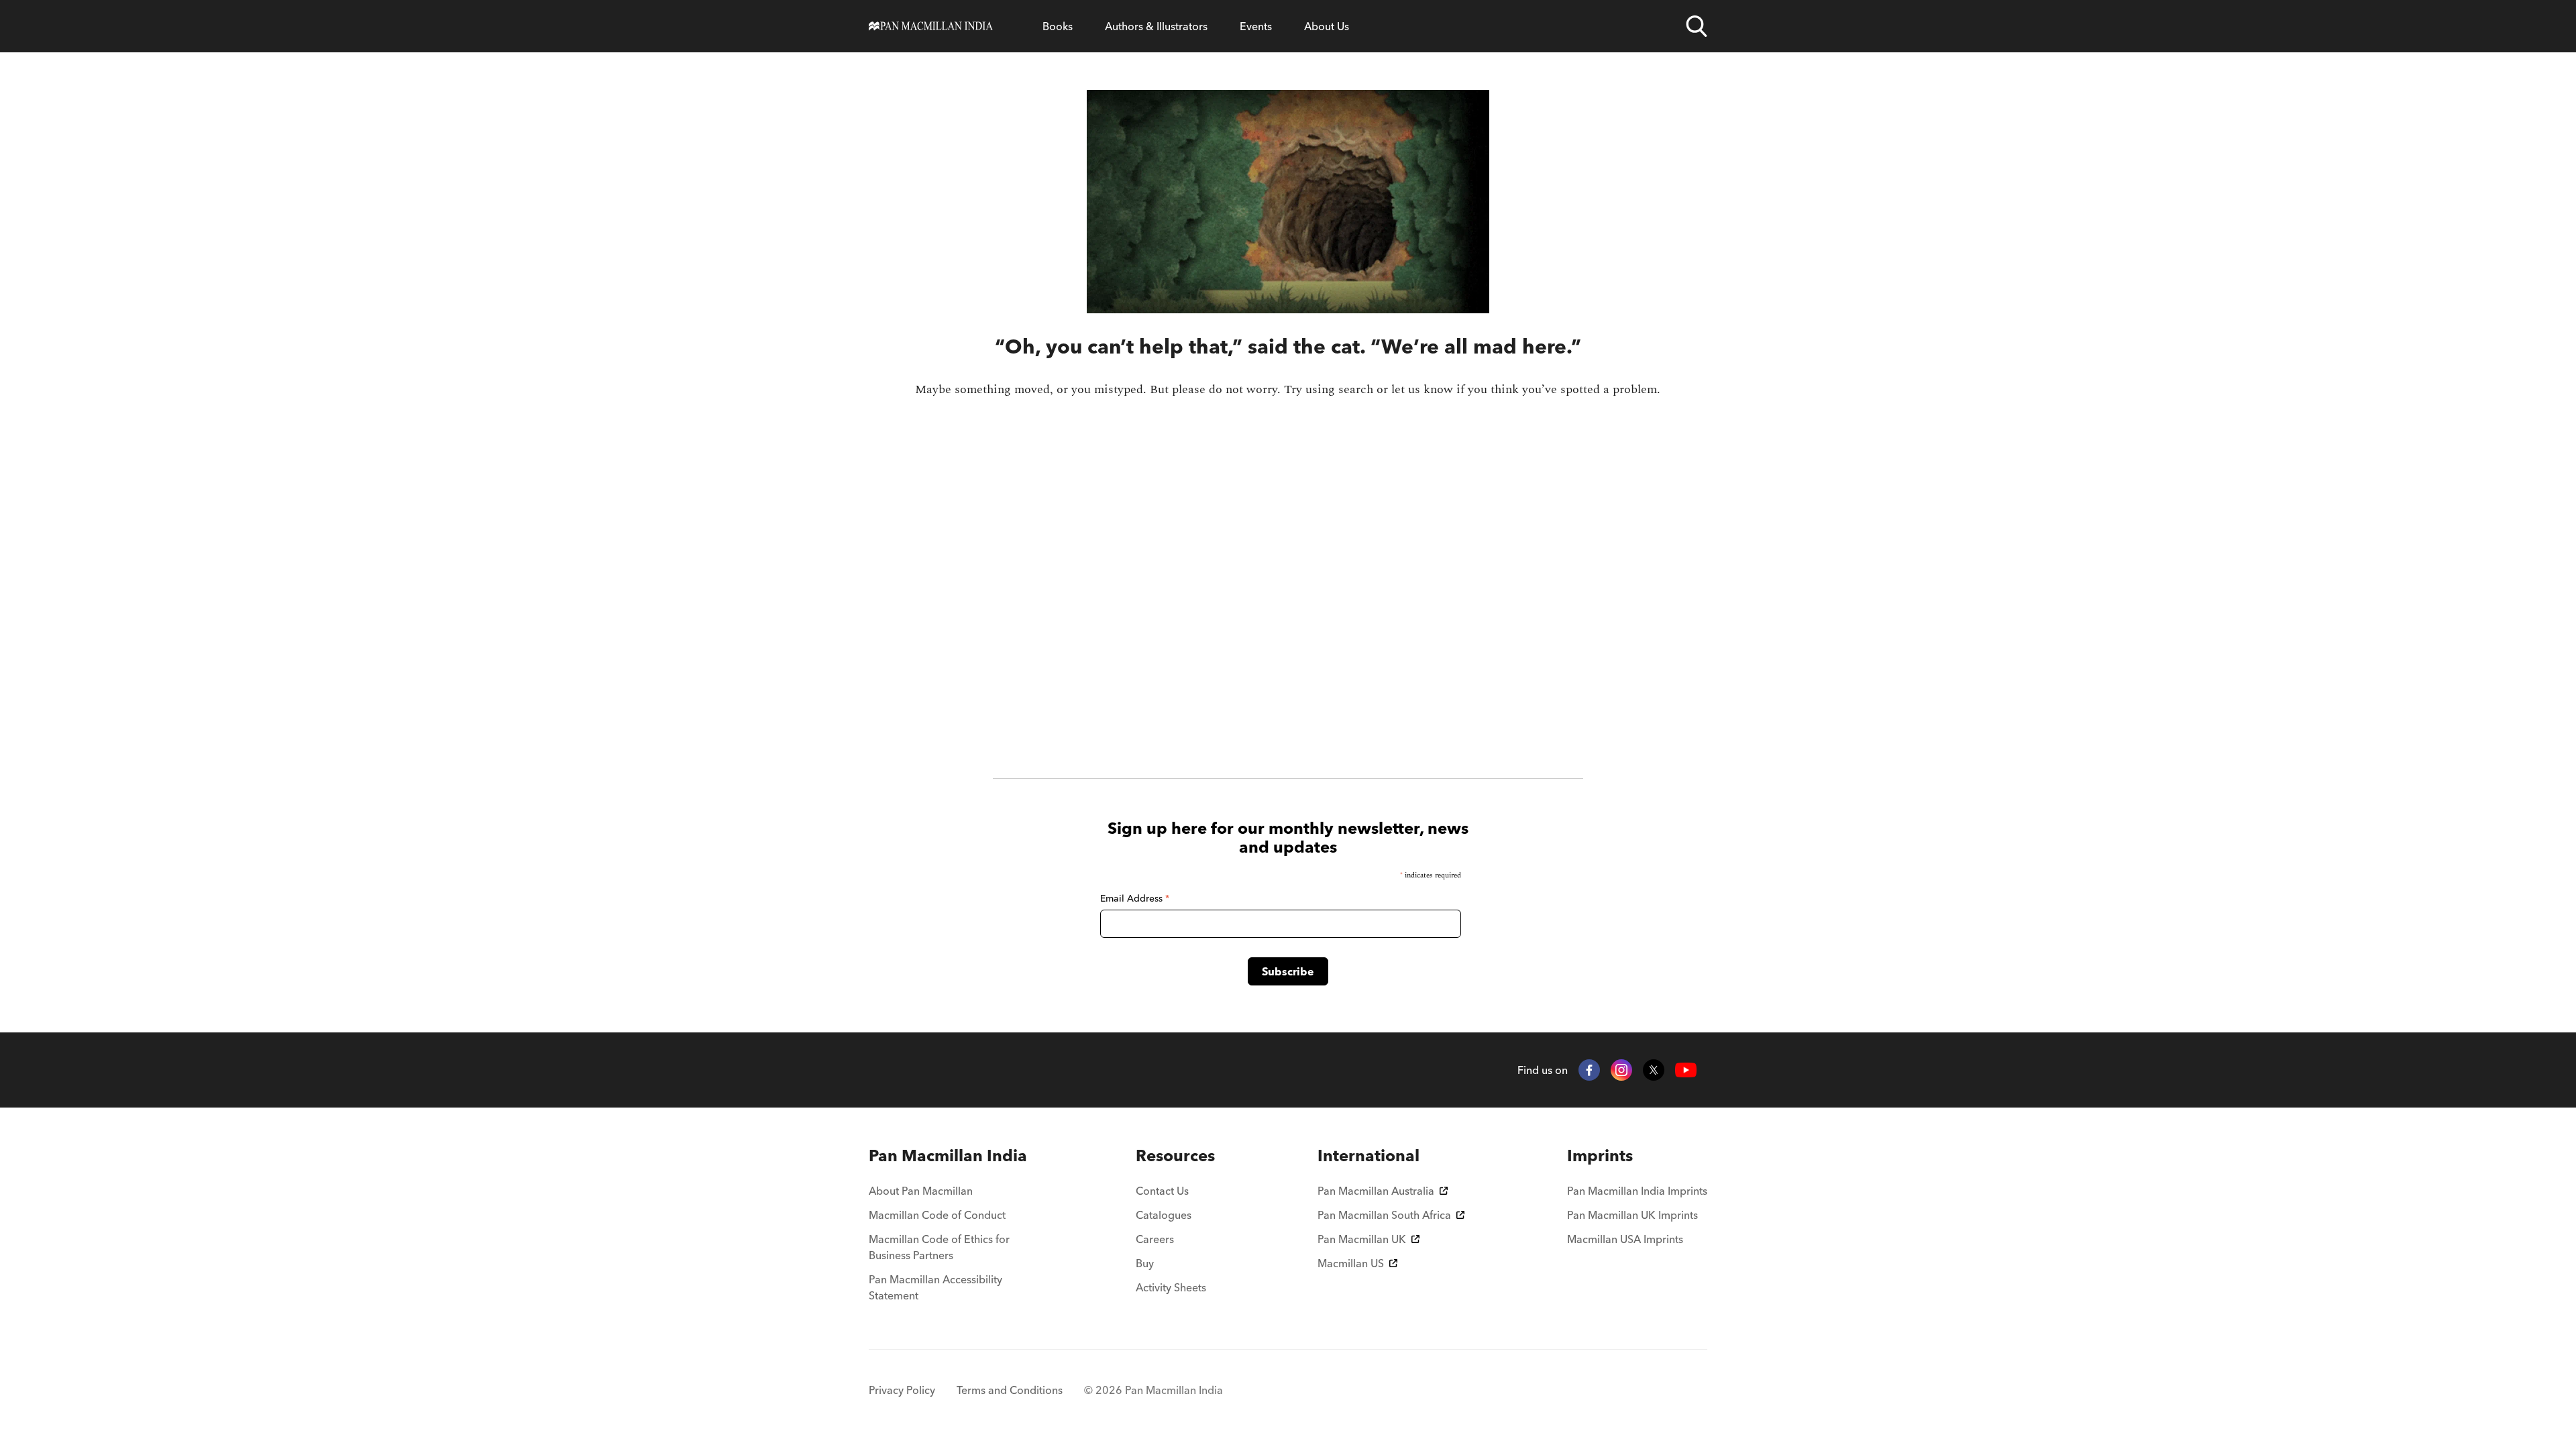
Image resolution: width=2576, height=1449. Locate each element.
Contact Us (1162, 1191)
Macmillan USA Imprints (1625, 1239)
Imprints (1600, 1156)
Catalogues (1164, 1215)
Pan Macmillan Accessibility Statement (935, 1287)
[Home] (931, 26)
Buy (1145, 1263)
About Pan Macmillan (921, 1191)
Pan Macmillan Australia (1376, 1191)
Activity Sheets (1171, 1287)
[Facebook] (1589, 1070)
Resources (1175, 1156)
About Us (1327, 26)
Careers (1155, 1239)
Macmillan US (1351, 1263)
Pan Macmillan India (948, 1156)
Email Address (1135, 898)
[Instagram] (1621, 1070)
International (1368, 1156)
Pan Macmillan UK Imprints (1632, 1215)
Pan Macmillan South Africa (1384, 1215)
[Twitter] (1654, 1070)
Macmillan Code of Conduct (937, 1215)
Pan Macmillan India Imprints (1637, 1191)
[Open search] (1697, 26)
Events (1256, 26)
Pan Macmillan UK (1362, 1239)
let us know (1422, 389)
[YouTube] (1686, 1070)
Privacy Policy (902, 1390)
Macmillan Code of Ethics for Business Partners (939, 1247)
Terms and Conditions (1010, 1390)
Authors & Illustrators (1156, 26)
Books (1058, 26)
